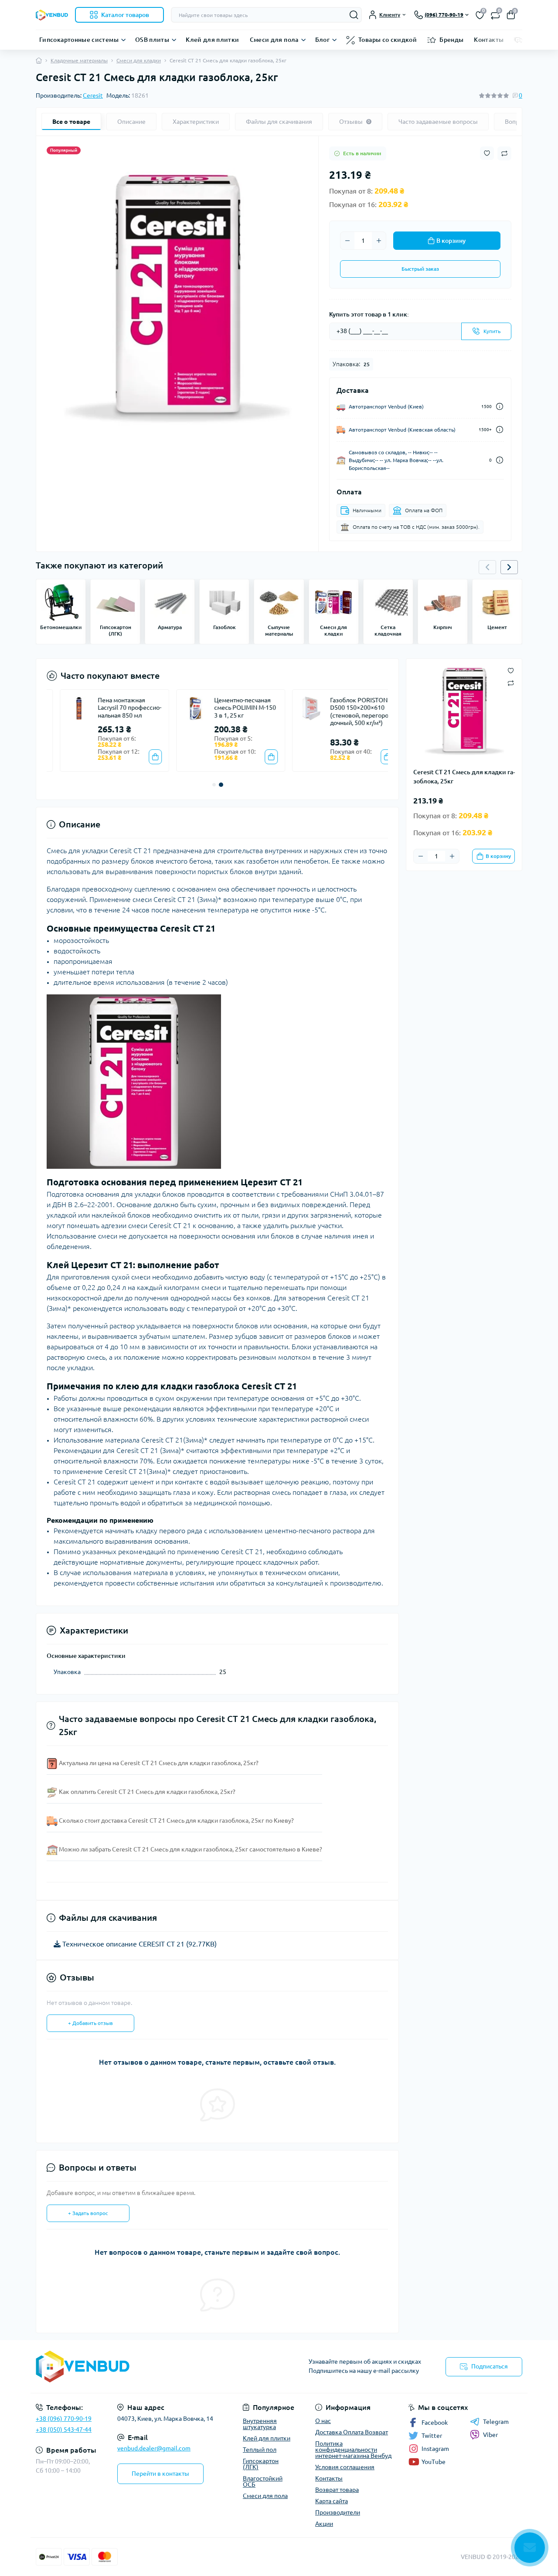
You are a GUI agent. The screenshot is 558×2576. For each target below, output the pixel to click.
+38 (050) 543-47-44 (64, 2430)
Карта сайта (332, 2501)
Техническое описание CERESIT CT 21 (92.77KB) (139, 1944)
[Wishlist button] (487, 153)
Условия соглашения (345, 2467)
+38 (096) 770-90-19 (64, 2419)
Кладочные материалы (79, 60)
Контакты (489, 40)
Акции (324, 2524)
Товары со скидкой (388, 40)
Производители (338, 2512)
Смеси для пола (274, 40)
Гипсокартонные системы (79, 40)
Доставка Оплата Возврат (352, 2432)
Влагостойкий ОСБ (263, 2481)
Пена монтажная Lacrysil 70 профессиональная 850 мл (116, 708)
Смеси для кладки (139, 60)
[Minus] (347, 241)
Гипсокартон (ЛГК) (261, 2464)
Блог (322, 40)
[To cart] (142, 757)
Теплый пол (260, 2450)
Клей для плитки (212, 40)
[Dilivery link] (500, 407)
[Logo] (52, 15)
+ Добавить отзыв (90, 2023)
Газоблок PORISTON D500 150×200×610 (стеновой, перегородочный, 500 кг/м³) (347, 712)
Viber (490, 2435)
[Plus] (379, 241)
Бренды (451, 40)
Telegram (496, 2422)
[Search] (354, 15)
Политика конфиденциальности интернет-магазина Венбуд (353, 2450)
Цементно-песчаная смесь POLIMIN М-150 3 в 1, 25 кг (231, 708)
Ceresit (93, 95)
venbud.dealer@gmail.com (154, 2448)
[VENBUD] (155, 2367)
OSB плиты (152, 40)
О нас (323, 2421)
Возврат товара (337, 2490)
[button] (509, 567)
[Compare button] (504, 153)
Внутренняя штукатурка (260, 2424)
